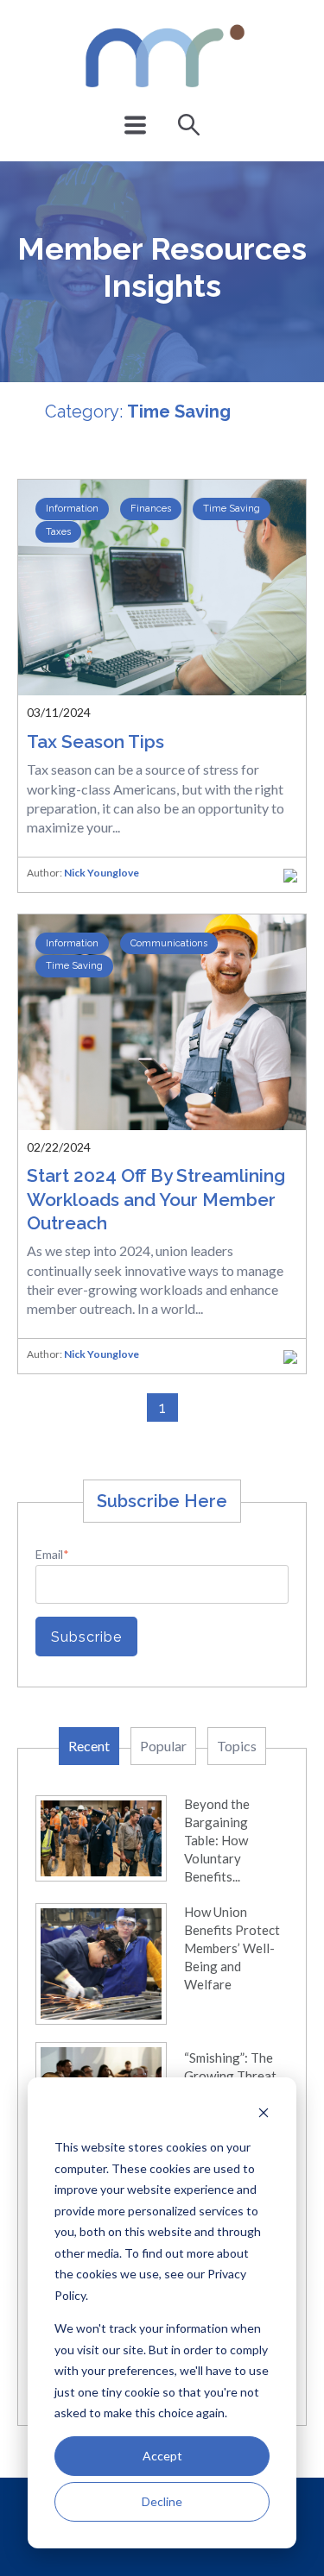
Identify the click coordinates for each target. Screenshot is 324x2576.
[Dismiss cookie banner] (264, 2115)
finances (151, 509)
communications (169, 943)
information (72, 509)
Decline (162, 2501)
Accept (162, 2456)
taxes (58, 532)
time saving (232, 509)
